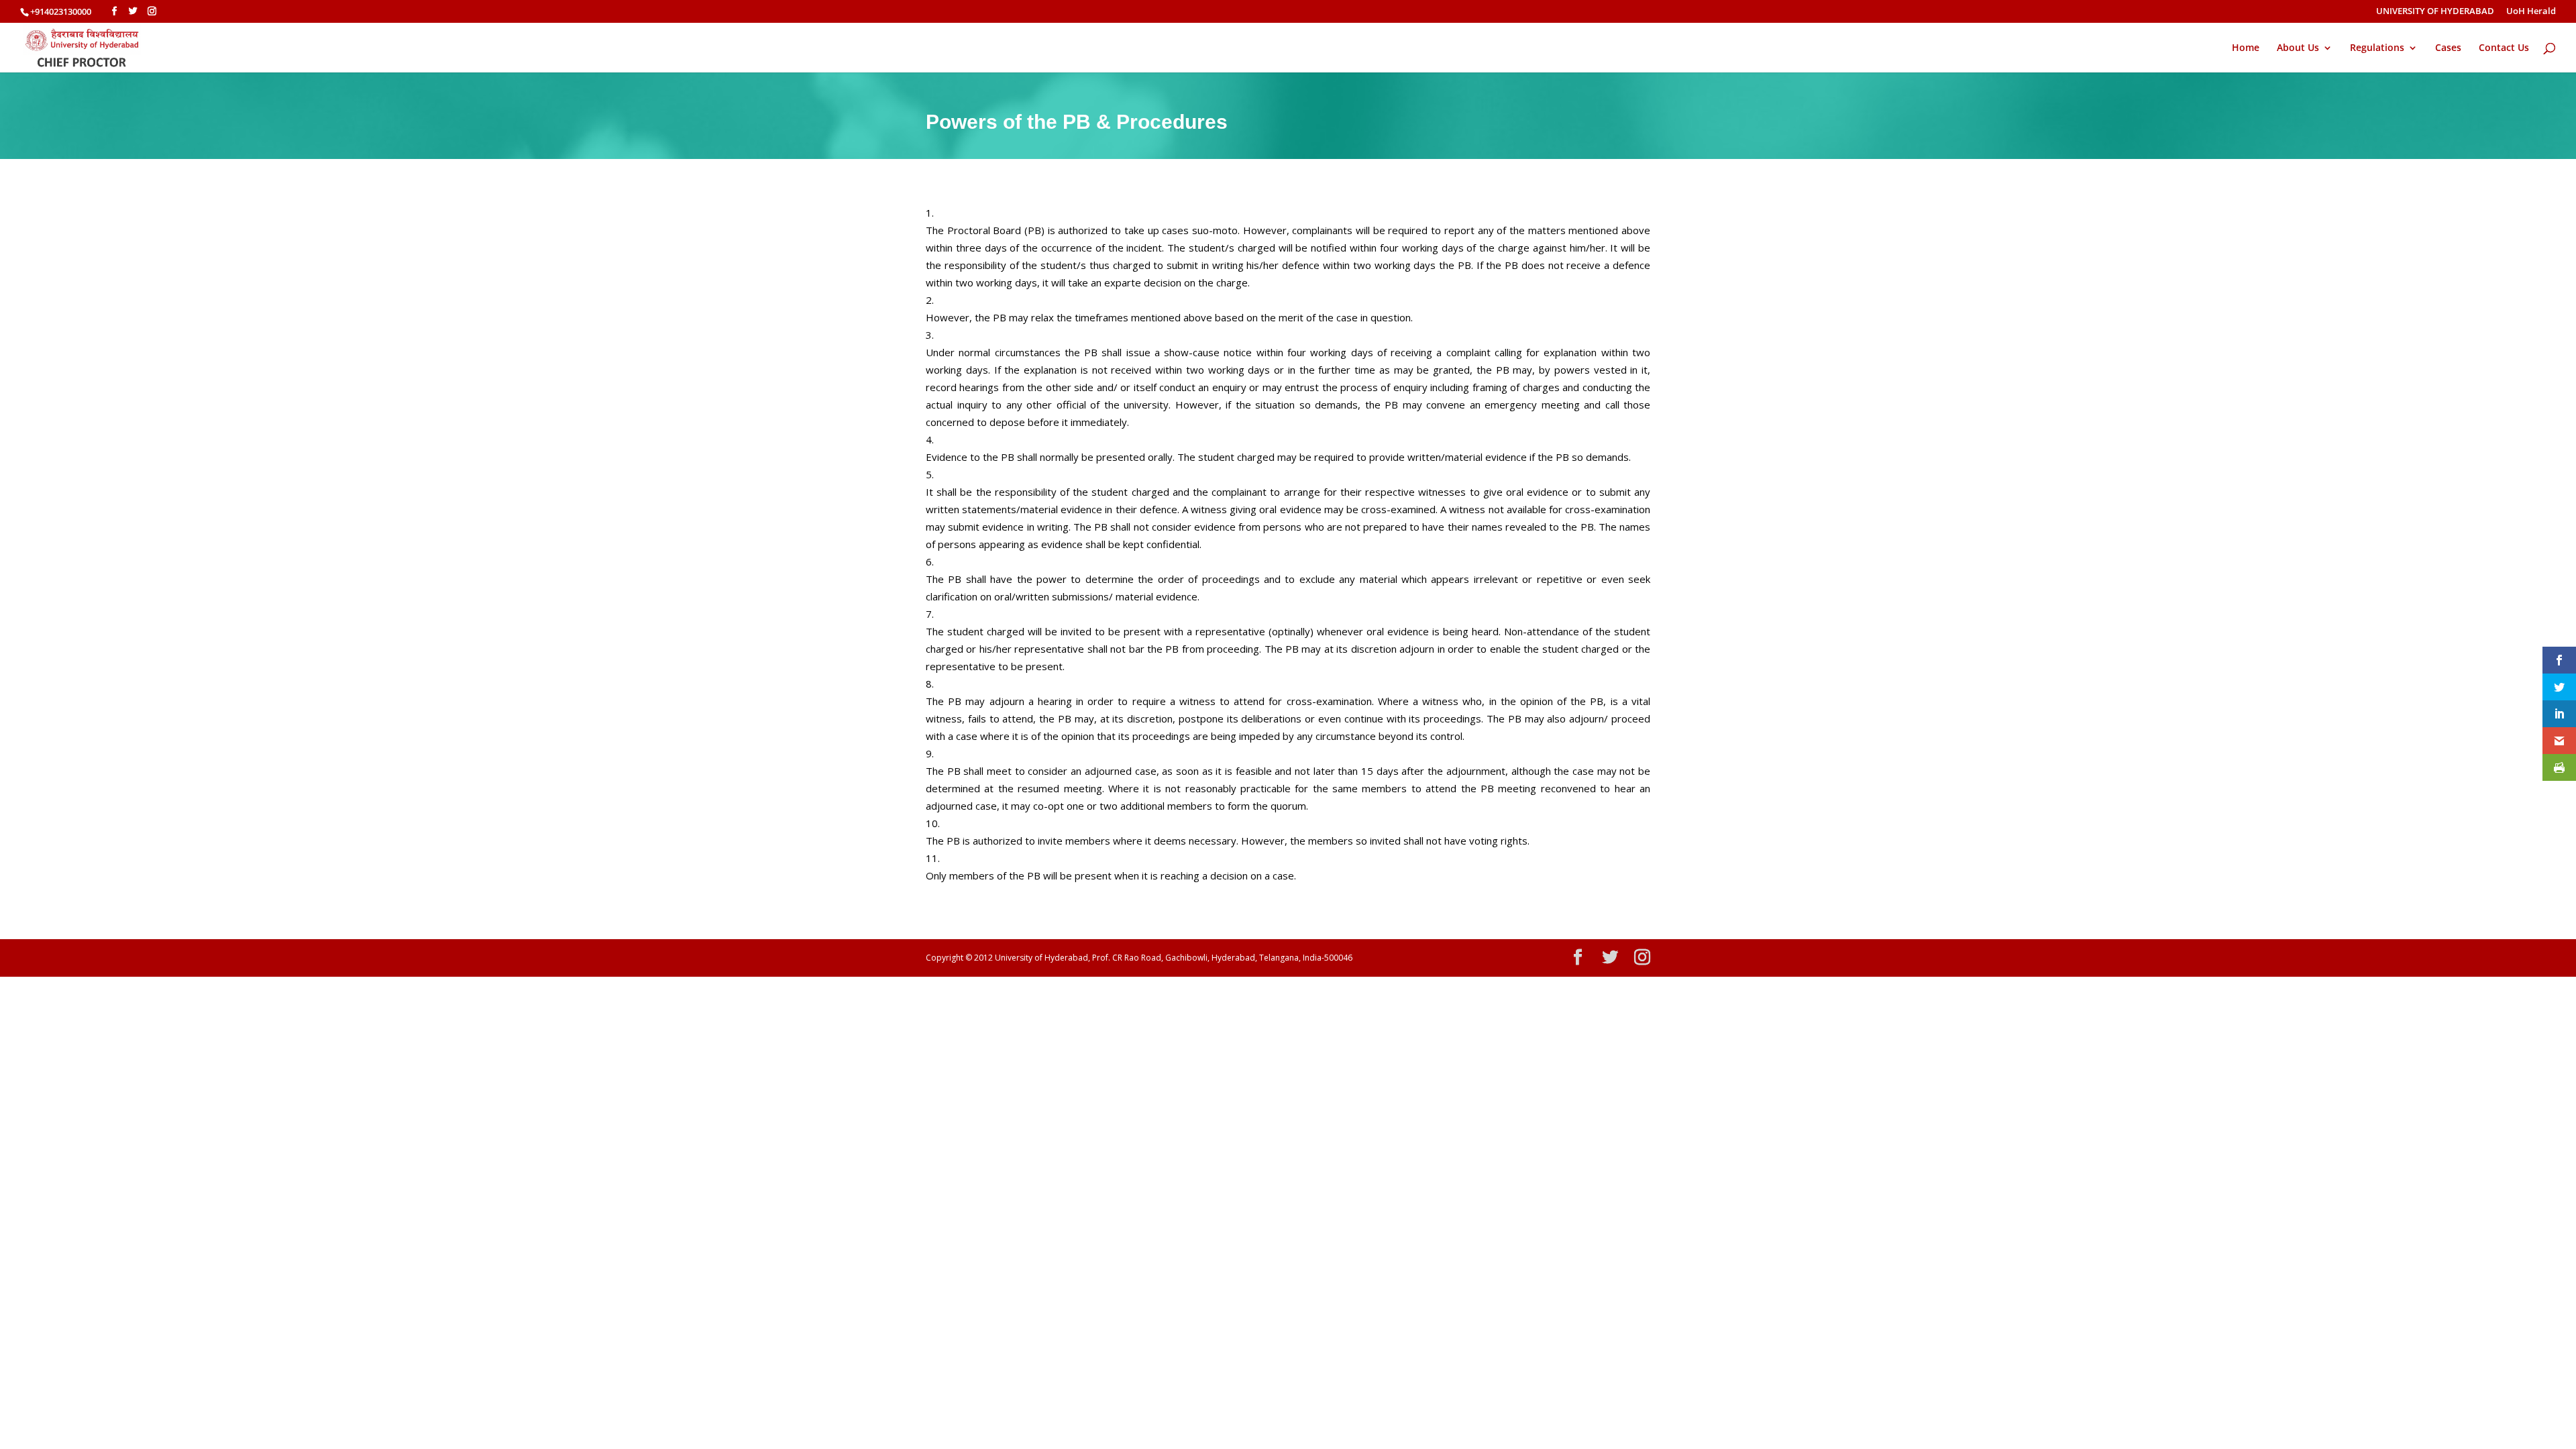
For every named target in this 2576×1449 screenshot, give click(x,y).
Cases (2448, 48)
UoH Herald (2531, 12)
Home (2246, 48)
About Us (2298, 48)
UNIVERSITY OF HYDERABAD (2435, 12)
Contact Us (2504, 48)
